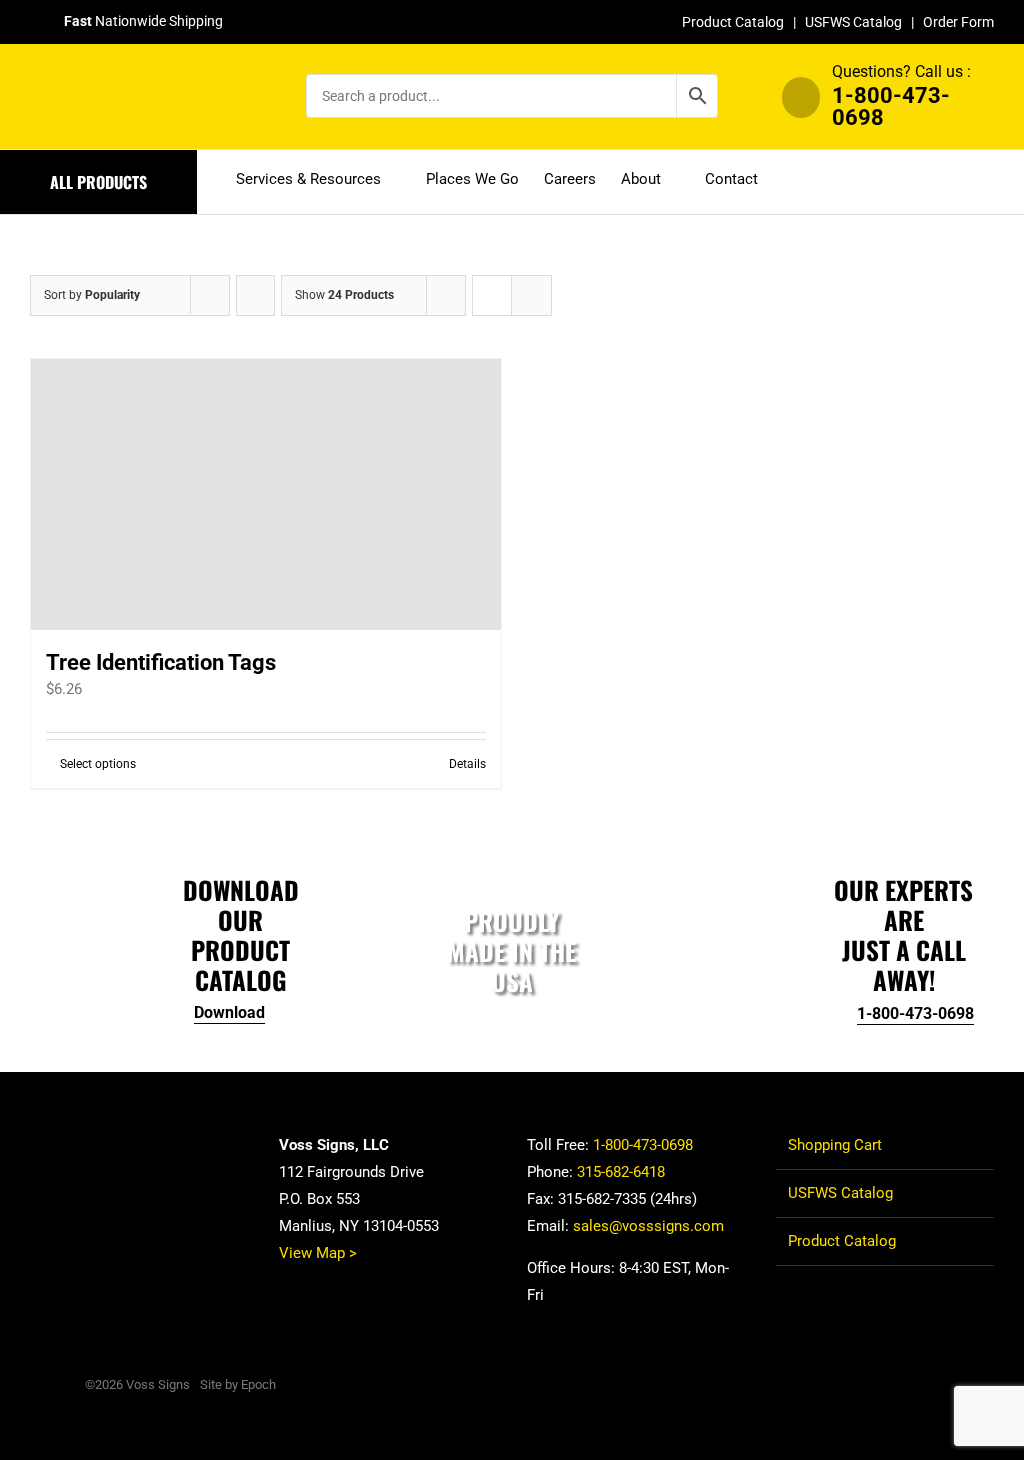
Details (467, 764)
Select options (98, 764)
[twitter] (924, 1384)
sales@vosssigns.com (648, 1226)
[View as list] (531, 295)
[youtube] (988, 1384)
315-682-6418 (621, 1172)
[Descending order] (255, 295)
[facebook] (892, 1384)
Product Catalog (733, 22)
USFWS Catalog (853, 22)
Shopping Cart (835, 1145)
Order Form (958, 22)
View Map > (318, 1253)
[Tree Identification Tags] (266, 494)
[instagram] (956, 1384)
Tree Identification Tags (161, 662)
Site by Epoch (238, 1384)
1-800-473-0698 (891, 106)
